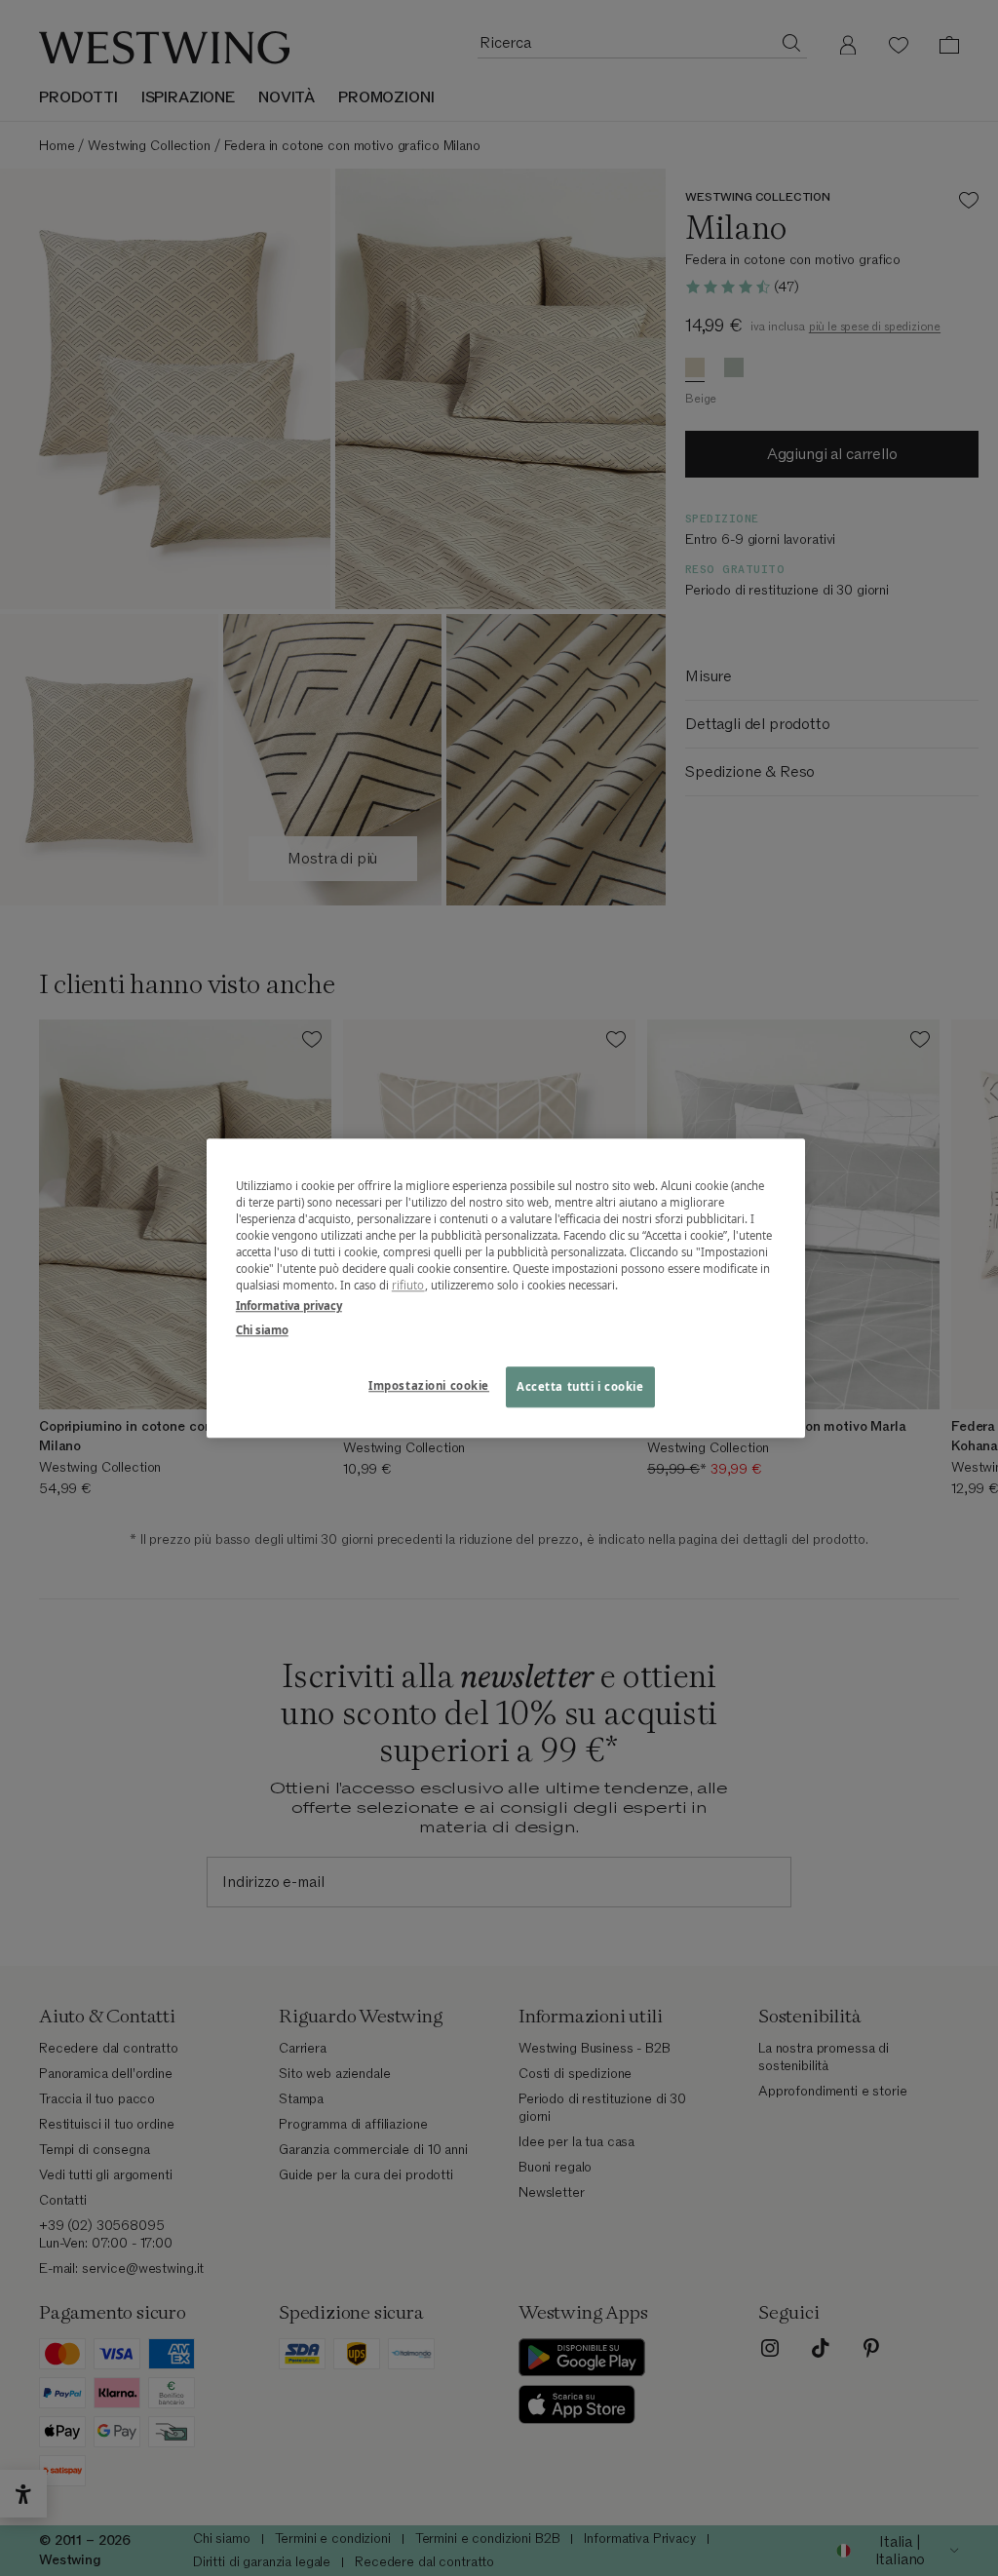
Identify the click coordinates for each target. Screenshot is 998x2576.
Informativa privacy (289, 1306)
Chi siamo (262, 1330)
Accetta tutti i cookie (580, 1386)
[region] (506, 1288)
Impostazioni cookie (429, 1385)
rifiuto (408, 1285)
